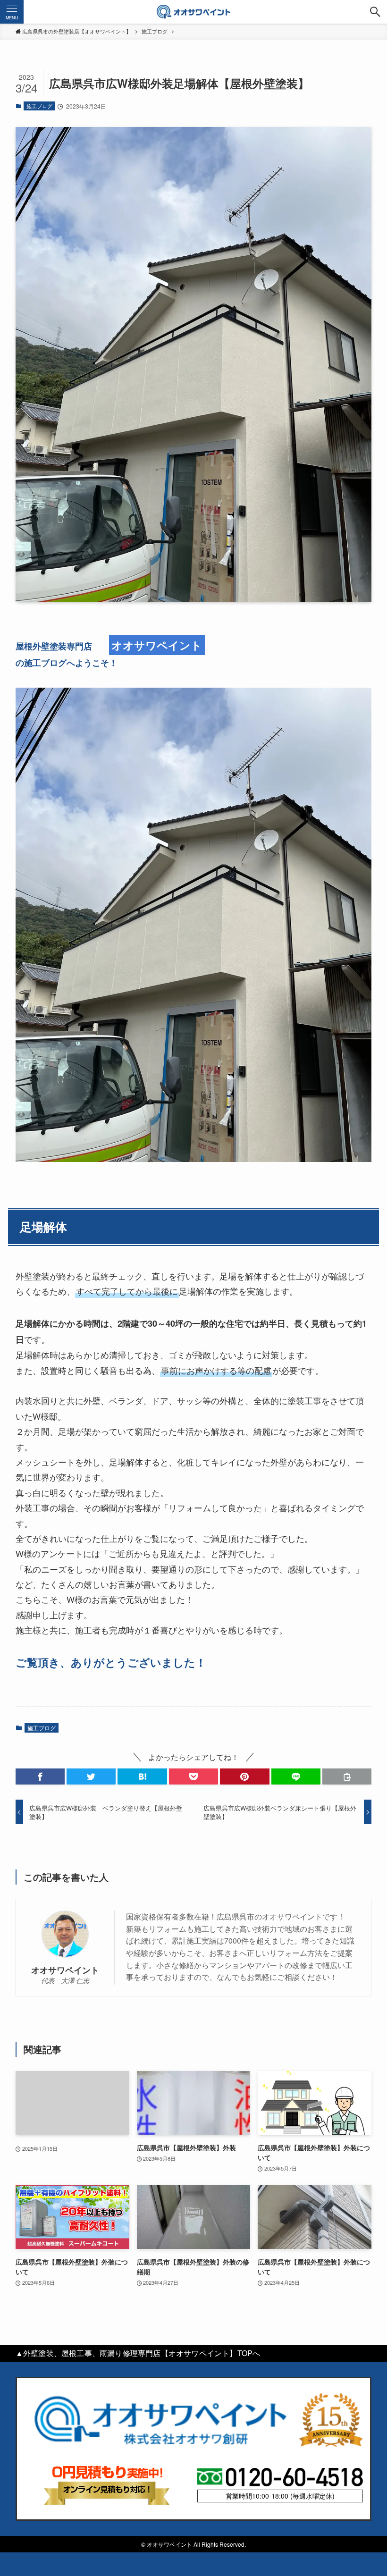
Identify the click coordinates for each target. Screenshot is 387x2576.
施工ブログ (39, 106)
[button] (375, 12)
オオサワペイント (65, 1970)
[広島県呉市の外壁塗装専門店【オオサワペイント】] (193, 12)
